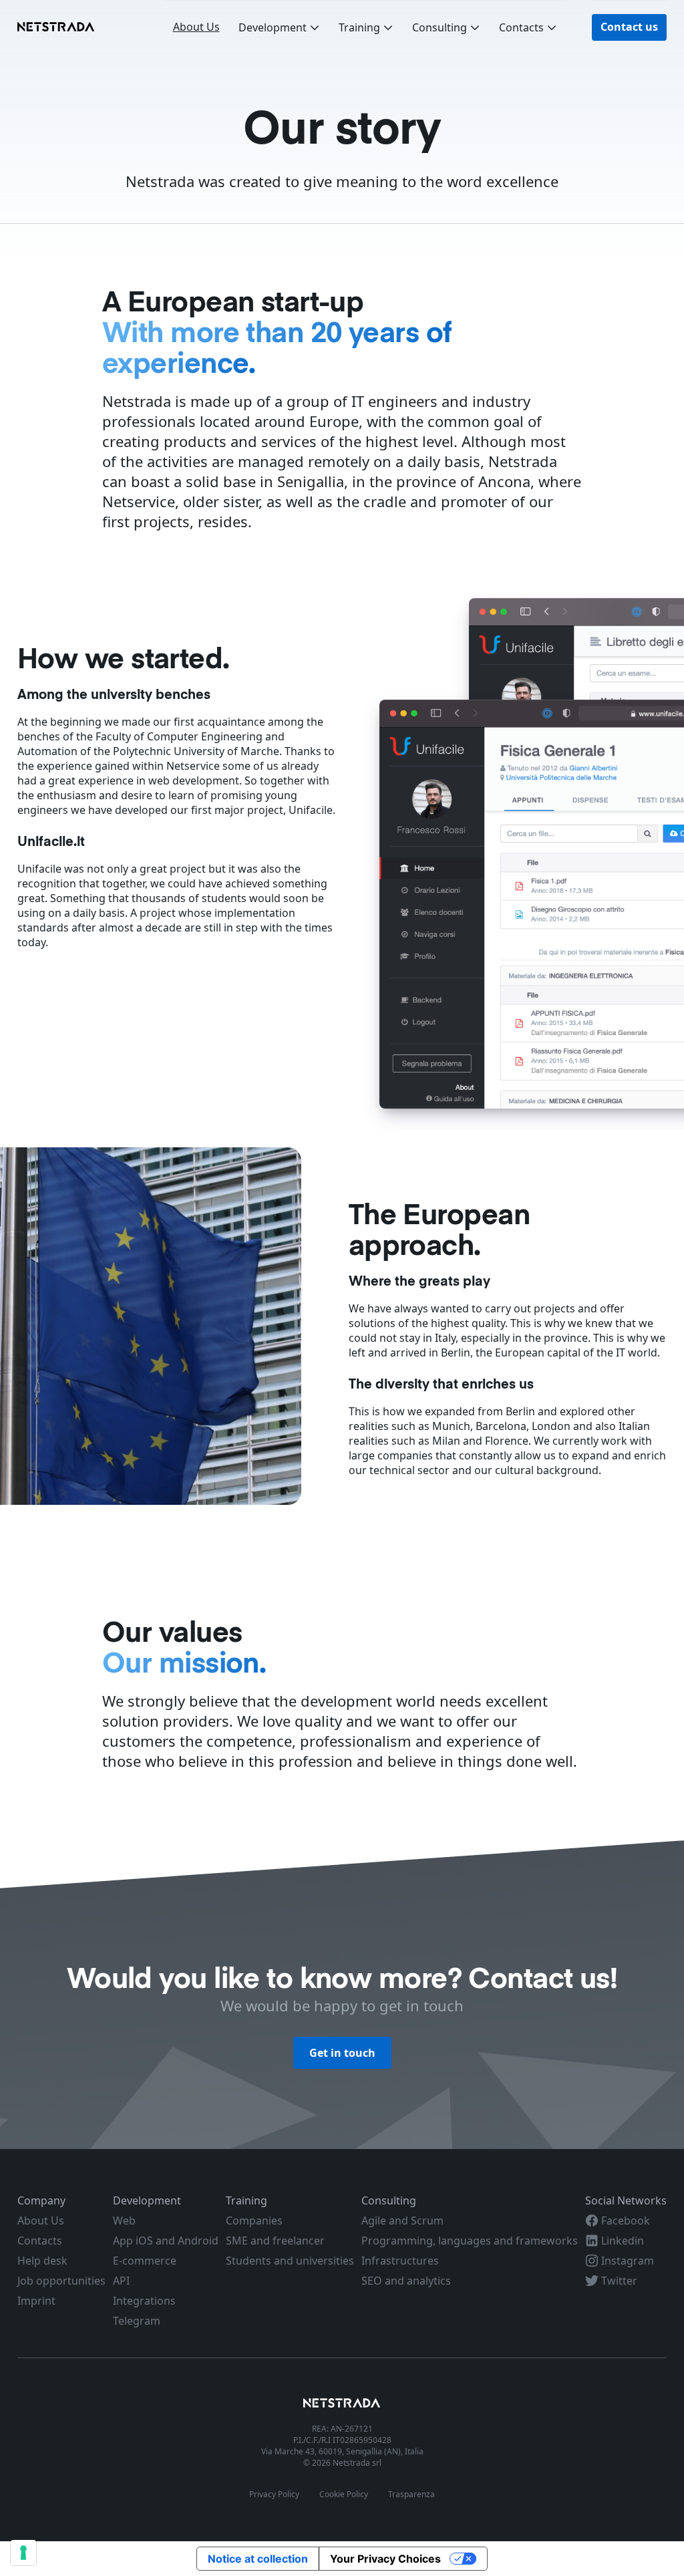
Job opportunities (61, 2281)
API (121, 2281)
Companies (254, 2221)
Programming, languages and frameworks (470, 2241)
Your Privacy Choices (385, 2559)
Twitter (618, 2281)
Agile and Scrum (402, 2221)
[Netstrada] (342, 2404)
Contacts (521, 27)
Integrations (144, 2301)
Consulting (440, 27)
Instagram (626, 2261)
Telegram (137, 2321)
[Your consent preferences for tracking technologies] (23, 2553)
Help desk (42, 2261)
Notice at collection (258, 2559)
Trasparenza (411, 2494)
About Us (196, 27)
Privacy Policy (274, 2494)
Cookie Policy (344, 2494)
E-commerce (145, 2261)
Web (124, 2221)
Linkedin (621, 2241)
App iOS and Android (166, 2241)
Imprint (36, 2301)
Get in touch (342, 2053)
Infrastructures (400, 2261)
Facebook (624, 2221)
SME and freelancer (275, 2241)
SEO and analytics (406, 2281)
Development (273, 27)
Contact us (629, 27)
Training (359, 27)
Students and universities (290, 2261)
